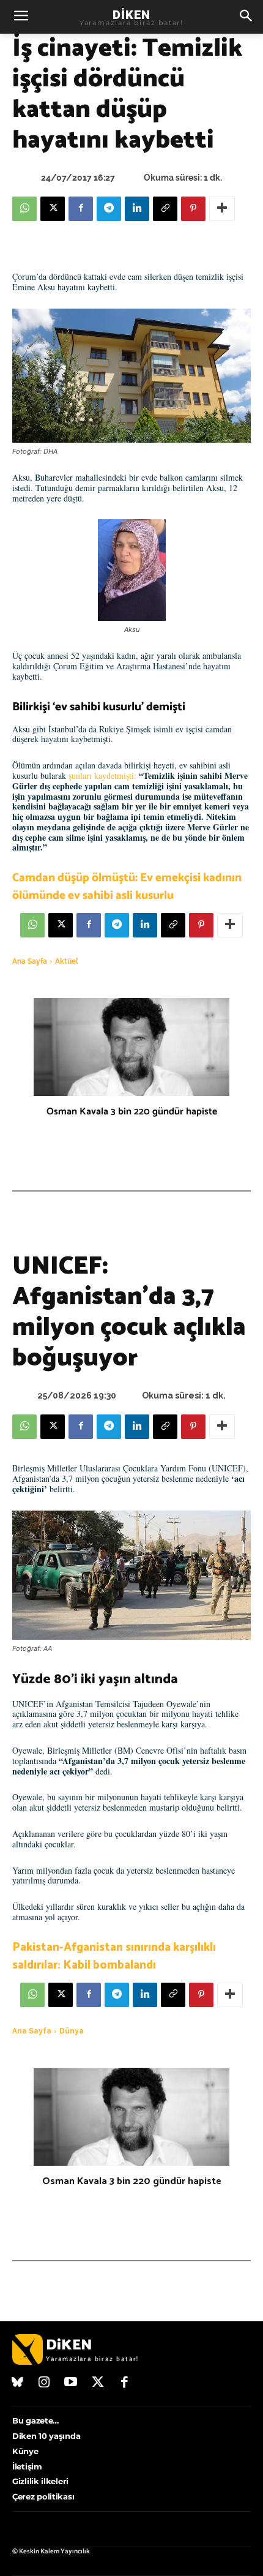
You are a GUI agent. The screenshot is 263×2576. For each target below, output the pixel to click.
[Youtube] (71, 2383)
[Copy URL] (165, 209)
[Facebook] (81, 209)
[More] (222, 209)
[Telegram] (109, 209)
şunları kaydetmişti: (102, 775)
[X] (53, 209)
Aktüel (67, 961)
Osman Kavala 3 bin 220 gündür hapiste (132, 1112)
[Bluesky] (18, 2383)
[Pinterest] (193, 209)
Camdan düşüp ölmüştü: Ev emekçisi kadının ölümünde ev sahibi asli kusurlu (127, 887)
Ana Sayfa (30, 961)
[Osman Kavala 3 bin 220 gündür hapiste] (131, 1047)
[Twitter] (98, 2383)
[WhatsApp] (24, 209)
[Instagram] (45, 2383)
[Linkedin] (137, 209)
